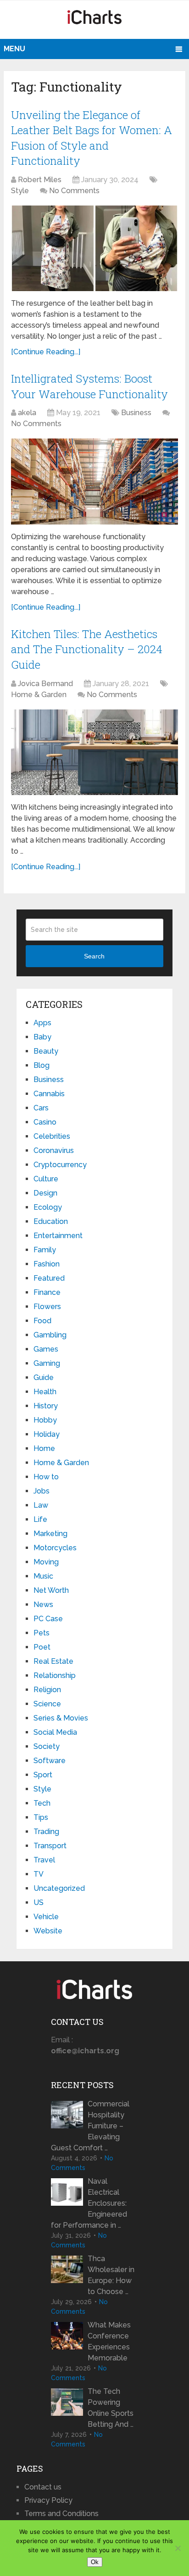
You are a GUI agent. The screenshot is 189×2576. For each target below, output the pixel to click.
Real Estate (53, 1661)
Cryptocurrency (60, 1165)
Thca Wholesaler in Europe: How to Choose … (111, 2275)
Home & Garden (39, 695)
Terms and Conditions (61, 2514)
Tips (41, 1817)
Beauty (46, 1051)
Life (40, 1519)
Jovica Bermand (45, 684)
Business (136, 413)
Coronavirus (54, 1150)
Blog (42, 1065)
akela (27, 413)
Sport (43, 1775)
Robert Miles (40, 180)
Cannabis (49, 1094)
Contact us (43, 2487)
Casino (45, 1122)
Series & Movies (61, 1718)
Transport (50, 1846)
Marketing (50, 1534)
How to (46, 1477)
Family (45, 1250)
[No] (178, 2548)
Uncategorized (59, 1888)
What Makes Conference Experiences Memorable (109, 2341)
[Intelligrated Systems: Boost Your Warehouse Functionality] (94, 481)
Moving (46, 1562)
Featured (49, 1278)
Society (47, 1746)
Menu (14, 49)
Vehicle (46, 1917)
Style (20, 191)
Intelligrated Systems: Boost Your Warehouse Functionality (89, 386)
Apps (42, 1023)
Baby (42, 1037)
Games (46, 1349)
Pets (42, 1633)
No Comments (74, 191)
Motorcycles (55, 1548)
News (43, 1605)
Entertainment (58, 1236)
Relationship (55, 1675)
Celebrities (52, 1136)
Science (47, 1704)
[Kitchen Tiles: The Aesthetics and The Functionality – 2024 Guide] (94, 752)
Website (48, 1931)
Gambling (50, 1335)
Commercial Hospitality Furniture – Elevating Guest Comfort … (90, 2126)
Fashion (47, 1264)
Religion (47, 1690)
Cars (41, 1108)
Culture (46, 1179)
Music (43, 1576)
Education (51, 1221)
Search (94, 956)
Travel (44, 1860)
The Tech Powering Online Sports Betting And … (111, 2408)
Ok (95, 2562)
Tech (42, 1803)
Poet (42, 1647)
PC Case (48, 1619)
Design (45, 1193)
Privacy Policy (48, 2500)
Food (42, 1321)
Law (41, 1505)
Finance (47, 1292)
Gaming (47, 1363)
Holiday (47, 1434)
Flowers (47, 1307)
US (39, 1902)
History (46, 1406)
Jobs (42, 1491)
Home (44, 1448)
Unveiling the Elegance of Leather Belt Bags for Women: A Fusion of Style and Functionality (92, 138)
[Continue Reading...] (46, 352)
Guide (44, 1377)
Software (50, 1761)
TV (39, 1874)
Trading (46, 1832)
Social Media (55, 1732)
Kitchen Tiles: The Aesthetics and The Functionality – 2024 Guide (87, 649)
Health (45, 1392)
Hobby (45, 1420)
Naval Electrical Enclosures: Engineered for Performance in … (89, 2203)
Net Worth (51, 1590)
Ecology (48, 1207)
